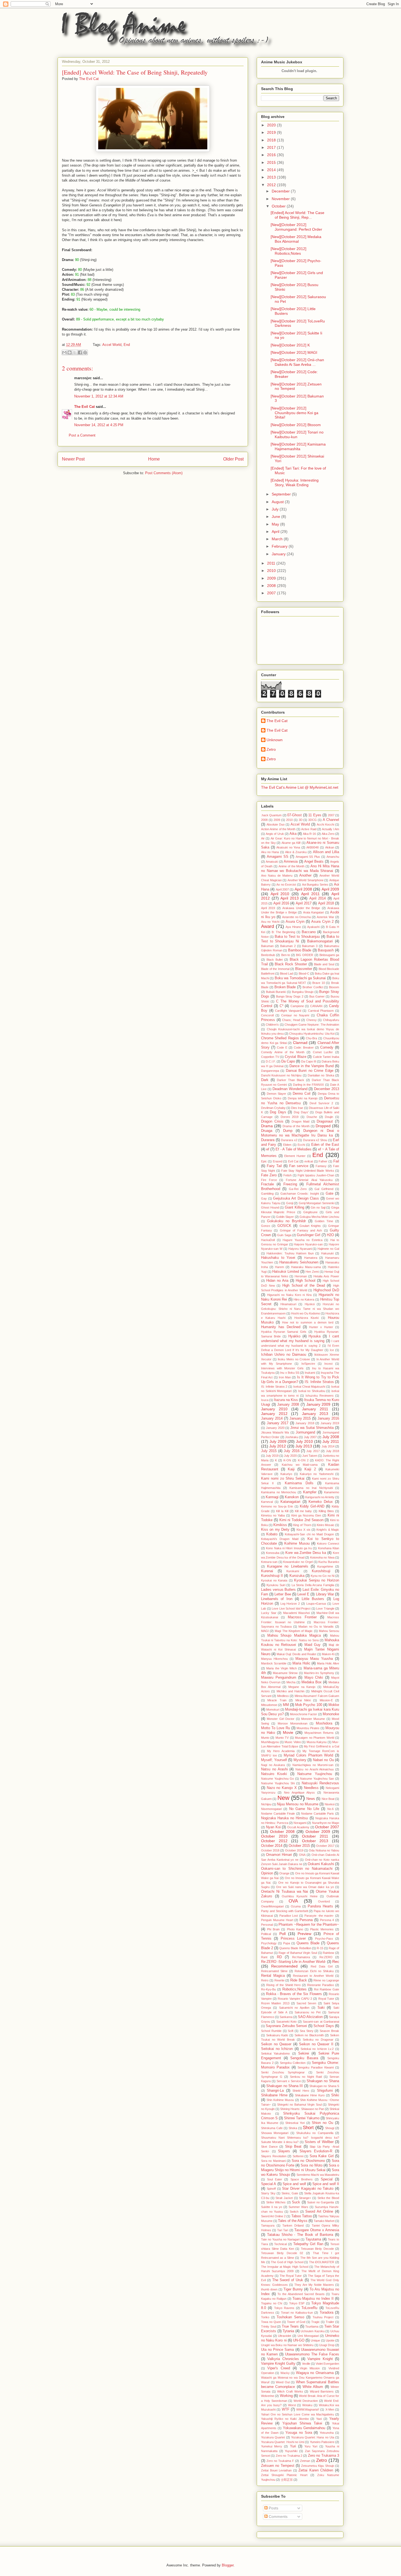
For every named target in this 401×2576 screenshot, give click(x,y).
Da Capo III (309, 1061)
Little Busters (313, 1599)
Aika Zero (328, 834)
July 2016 (291, 1451)
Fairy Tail (274, 1166)
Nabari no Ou (323, 1760)
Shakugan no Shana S (324, 2086)
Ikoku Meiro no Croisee (294, 1359)
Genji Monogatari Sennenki (317, 1203)
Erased (278, 1161)
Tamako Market (324, 2221)
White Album (313, 2387)
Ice (332, 1350)
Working (286, 2396)
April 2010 (280, 894)
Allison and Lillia (326, 852)
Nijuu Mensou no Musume (297, 1804)
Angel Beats (314, 862)
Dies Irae (297, 1108)
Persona (306, 1920)
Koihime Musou (297, 1544)
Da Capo (288, 1061)
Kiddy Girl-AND (312, 1506)
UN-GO (299, 2340)
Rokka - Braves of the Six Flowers (294, 1994)
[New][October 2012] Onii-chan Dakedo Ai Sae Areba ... (297, 362)
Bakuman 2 (288, 946)
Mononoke (331, 1714)
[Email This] (64, 352)
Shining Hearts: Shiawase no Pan (302, 2109)
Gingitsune (310, 1212)
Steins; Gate (290, 2193)
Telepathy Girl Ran (308, 2244)
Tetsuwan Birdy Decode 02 (282, 2253)
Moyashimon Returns (319, 1733)
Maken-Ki (328, 1654)
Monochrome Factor (303, 1714)
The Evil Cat (84, 407)
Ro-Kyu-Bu (268, 1989)
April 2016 (281, 903)
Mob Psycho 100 (309, 1705)
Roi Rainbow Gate (327, 1989)
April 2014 (318, 898)
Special (327, 2179)
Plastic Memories (322, 1929)
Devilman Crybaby (273, 1108)
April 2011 (310, 894)
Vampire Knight (320, 2359)
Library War (325, 1594)
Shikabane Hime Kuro (310, 2095)
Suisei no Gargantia (321, 2202)
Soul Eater (275, 2179)
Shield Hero (301, 2091)
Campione (297, 1006)
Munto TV (282, 1738)
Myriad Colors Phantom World (308, 1755)
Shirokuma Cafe (272, 2128)
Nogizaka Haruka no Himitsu (285, 1818)
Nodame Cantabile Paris (318, 1814)
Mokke (334, 1705)
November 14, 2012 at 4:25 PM (99, 425)
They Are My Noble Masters (314, 2285)
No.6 (330, 1809)
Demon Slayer (276, 1094)
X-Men (330, 2409)
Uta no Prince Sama (278, 2350)
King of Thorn (302, 1525)
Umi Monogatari (308, 2336)
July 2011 (331, 1441)
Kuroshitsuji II (272, 1576)
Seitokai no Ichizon (277, 2049)
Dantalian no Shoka (321, 1075)
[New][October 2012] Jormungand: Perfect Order (296, 227)
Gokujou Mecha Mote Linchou (319, 1217)
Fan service (299, 1166)
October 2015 (299, 1846)
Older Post (233, 459)
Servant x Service (289, 2081)
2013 (272, 177)
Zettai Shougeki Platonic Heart (284, 2475)
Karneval (267, 1502)
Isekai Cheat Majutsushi (309, 1387)
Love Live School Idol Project (291, 1608)
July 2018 (333, 1451)
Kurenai (267, 1571)
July (276, 509)
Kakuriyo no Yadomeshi (317, 1474)
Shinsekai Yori (295, 2123)
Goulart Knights (310, 1226)
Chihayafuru (331, 1020)
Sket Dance (269, 2147)
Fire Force (269, 1180)
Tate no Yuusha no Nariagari (280, 2239)
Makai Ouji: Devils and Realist (296, 1654)
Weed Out (283, 2382)
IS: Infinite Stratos (319, 1382)
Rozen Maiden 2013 (275, 2003)
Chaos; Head (291, 1020)
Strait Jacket (284, 2198)
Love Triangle (325, 1608)
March (278, 539)
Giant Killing (294, 1207)
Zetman (305, 2461)
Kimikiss (280, 1525)
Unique (315, 2340)
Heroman (301, 1276)
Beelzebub (268, 955)
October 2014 (272, 1846)
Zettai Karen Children (316, 2470)
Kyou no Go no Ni (323, 1576)
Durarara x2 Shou (315, 1140)
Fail (336, 1161)
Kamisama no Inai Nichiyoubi (311, 1488)
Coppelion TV (270, 1057)
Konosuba (273, 1553)
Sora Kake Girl (322, 2156)
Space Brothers (302, 2179)
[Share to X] (75, 352)
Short (308, 2128)
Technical (280, 2244)
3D (301, 820)
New (283, 1798)
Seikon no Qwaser (276, 2044)
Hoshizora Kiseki (306, 1318)
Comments (278, 2516)
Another (305, 876)
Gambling (267, 1194)
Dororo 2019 (290, 1117)
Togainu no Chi (272, 2303)
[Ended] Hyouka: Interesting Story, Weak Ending (295, 483)
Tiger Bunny (293, 2289)
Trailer (330, 2322)
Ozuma (296, 1906)
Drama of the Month (296, 1126)
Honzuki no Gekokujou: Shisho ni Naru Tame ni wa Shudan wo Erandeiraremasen (300, 1309)
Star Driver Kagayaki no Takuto (308, 2189)
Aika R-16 (309, 834)
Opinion (267, 1873)
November (281, 199)
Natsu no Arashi (274, 1769)
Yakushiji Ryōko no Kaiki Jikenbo (285, 2419)
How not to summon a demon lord (308, 1322)
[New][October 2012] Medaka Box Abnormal (296, 239)
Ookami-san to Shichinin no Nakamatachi (297, 1869)
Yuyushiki (291, 2451)
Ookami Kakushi (321, 1864)
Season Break (329, 2031)
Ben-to (286, 955)
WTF (286, 2409)
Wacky (285, 2373)
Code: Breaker (304, 1047)
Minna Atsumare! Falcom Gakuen (317, 1696)
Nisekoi (330, 1804)
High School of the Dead (304, 1286)
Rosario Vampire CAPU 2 (295, 1999)
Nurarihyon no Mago (326, 1823)
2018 (272, 140)
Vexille (306, 2364)
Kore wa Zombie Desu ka (306, 1553)
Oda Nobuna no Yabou (324, 1850)
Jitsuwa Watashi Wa (275, 1432)
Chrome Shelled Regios (280, 1038)
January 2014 (272, 1418)
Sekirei (304, 2053)
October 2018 (270, 1850)
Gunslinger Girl (309, 1235)
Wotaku (307, 2405)
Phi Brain (273, 1929)
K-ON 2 (303, 1460)
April (276, 532)
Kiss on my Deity (275, 1530)
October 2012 (274, 1841)
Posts (273, 2508)
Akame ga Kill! (291, 843)
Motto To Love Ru (276, 1728)
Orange (284, 1873)
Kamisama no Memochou (279, 1492)
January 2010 (274, 1409)
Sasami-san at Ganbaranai (321, 2022)
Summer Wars (298, 2207)
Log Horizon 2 (290, 1604)
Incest (328, 1364)
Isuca (265, 1400)
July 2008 (331, 1437)
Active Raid (309, 829)
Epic (264, 1161)
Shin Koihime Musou (280, 2100)
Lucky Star (269, 1613)
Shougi (330, 2128)
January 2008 (288, 1405)
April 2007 (282, 889)
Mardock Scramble (274, 1663)
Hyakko (294, 1336)
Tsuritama (312, 2326)
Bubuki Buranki (276, 992)
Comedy (327, 1047)
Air (263, 838)
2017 (272, 147)
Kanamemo (332, 1492)
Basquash (326, 950)
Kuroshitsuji (321, 1571)
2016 (272, 155)
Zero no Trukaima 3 (324, 2456)
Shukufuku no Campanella (315, 2133)
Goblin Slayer (285, 1217)
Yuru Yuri (311, 2446)
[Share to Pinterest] (85, 352)
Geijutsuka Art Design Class (296, 1198)
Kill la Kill (282, 1511)
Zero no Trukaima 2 (289, 2456)
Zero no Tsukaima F (280, 2461)
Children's (272, 1025)
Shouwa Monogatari (275, 2133)
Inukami (310, 1373)
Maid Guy (313, 1645)
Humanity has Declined (281, 1327)
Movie (288, 1732)
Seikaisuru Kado (277, 2035)
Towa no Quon (271, 2322)
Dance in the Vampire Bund (312, 1066)
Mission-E (326, 1700)
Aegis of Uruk (275, 834)
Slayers (284, 2151)
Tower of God (296, 2322)
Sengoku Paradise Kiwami (316, 2067)
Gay (264, 1198)
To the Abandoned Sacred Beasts (301, 2294)
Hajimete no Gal (328, 1249)
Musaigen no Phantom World (314, 1738)
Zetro (271, 749)
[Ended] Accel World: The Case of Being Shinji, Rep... (297, 215)
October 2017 (325, 1846)
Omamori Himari (279, 1855)
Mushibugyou (270, 1742)
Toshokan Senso (290, 2317)
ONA (302, 1855)
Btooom (334, 987)
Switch (294, 2212)
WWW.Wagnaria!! (308, 2409)
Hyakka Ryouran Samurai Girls (284, 1332)
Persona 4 (327, 1920)
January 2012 (274, 1414)
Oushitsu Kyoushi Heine (300, 1896)
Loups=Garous (316, 1604)
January (279, 554)
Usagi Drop (327, 2345)
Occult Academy (298, 1827)
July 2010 (304, 1441)
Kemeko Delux (321, 1502)
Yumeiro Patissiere (322, 2442)
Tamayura (268, 2225)
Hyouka (315, 1336)
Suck (296, 2202)
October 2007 (327, 1827)
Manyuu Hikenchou (274, 1659)
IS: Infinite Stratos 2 (274, 1387)
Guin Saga (284, 1235)
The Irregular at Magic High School (285, 2267)
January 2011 (315, 1409)
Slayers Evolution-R (316, 2151)
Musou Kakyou (317, 1742)
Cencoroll (267, 1015)
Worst (292, 2405)
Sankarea (286, 2017)
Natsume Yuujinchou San (317, 1779)
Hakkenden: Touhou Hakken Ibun (290, 1253)
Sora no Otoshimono (308, 2161)
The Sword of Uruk (288, 2280)
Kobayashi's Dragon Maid (280, 1539)
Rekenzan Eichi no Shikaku (314, 1971)
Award (267, 926)
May (276, 524)
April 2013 (290, 898)
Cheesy (312, 1020)
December (281, 191)
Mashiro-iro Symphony (319, 1673)
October (279, 206)
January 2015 (300, 1418)
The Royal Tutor (291, 2276)
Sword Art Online (319, 2212)
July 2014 (328, 1446)
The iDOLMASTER (322, 2262)
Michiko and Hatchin (291, 1691)
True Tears (290, 2326)
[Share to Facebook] (80, 352)
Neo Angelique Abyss (300, 1792)
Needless (311, 1788)
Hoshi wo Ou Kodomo (306, 1313)
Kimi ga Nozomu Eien (306, 1515)
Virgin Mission (310, 2368)
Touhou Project (323, 2317)
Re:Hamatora (301, 1957)
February (280, 546)
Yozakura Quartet (273, 2437)
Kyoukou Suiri (276, 1585)
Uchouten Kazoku (313, 2331)
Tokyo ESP (297, 2303)
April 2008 (303, 889)
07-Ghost (294, 815)
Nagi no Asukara (273, 1765)
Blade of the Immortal (275, 969)
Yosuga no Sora (299, 2433)
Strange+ (305, 2198)
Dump (288, 1131)
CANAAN (316, 1006)
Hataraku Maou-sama (306, 1267)
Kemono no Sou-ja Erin (277, 1506)
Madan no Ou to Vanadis (316, 1627)
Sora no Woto (311, 2165)
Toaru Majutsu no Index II (313, 2299)
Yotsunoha (327, 2433)
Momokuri (273, 1710)
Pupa (287, 1943)
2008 (272, 586)
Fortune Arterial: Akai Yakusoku (309, 1180)
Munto (265, 1738)
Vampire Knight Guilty (278, 2364)
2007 (272, 593)
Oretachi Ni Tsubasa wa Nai (285, 1892)
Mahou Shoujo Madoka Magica (294, 1636)
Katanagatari (290, 1502)
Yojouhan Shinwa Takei (302, 2423)
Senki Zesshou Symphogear (283, 2072)
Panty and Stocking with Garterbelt (285, 1911)
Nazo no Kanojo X (282, 1788)
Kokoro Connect (328, 1544)
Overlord (324, 1901)
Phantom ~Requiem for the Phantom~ (309, 1925)
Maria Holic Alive (328, 1663)
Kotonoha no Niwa (322, 1557)
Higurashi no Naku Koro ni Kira (289, 1295)
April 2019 (268, 908)
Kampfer (310, 1492)
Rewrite (279, 1980)
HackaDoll (268, 1240)
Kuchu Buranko (329, 1562)
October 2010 (274, 1836)
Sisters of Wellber (319, 2142)
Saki (321, 2008)
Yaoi (319, 2419)
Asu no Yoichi (270, 922)
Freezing (290, 1184)
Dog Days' (301, 1112)
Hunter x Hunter (321, 1327)
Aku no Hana (270, 852)
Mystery (300, 1760)
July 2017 (313, 1451)
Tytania (288, 2331)
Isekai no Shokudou (312, 1391)
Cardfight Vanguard (288, 1011)
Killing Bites (326, 1511)
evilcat (309, 1161)
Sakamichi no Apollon (294, 2008)
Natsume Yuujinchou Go (277, 1779)
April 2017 (304, 903)
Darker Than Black (291, 1080)
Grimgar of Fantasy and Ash (301, 1230)
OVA (293, 1901)
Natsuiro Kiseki (274, 1774)
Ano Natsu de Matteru (277, 876)
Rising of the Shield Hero (284, 1985)
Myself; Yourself (274, 1760)
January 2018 (305, 1423)
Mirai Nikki (303, 1700)
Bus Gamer (317, 996)
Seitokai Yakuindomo (275, 2053)
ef (268, 1149)
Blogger (228, 2565)
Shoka (293, 2128)
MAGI (265, 1631)
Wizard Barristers (322, 2391)
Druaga (267, 1131)
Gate (330, 1194)
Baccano (309, 932)
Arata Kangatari (313, 912)
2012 (272, 185)
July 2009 (278, 1441)
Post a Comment (82, 435)
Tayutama (313, 2239)
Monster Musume (313, 1719)
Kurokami (293, 1571)
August (278, 502)
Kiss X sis (303, 1530)
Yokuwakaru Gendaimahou (304, 2428)
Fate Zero (269, 1175)
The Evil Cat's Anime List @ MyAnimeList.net (300, 787)
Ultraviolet (285, 2336)
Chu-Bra (311, 1038)
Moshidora (324, 1723)
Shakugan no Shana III (285, 2086)
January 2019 (330, 1423)
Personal (267, 1925)
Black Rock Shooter (291, 964)
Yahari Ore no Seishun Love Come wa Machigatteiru (297, 2414)
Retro (265, 1980)
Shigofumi (325, 2091)
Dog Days (278, 1112)
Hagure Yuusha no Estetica (303, 1240)
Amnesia (291, 862)
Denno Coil (302, 1094)
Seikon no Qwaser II (316, 2044)
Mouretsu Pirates (308, 1728)
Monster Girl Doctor (281, 1719)
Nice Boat (328, 1799)
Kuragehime (325, 1566)
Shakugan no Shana (323, 2081)
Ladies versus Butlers (278, 1590)
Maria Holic (301, 1663)
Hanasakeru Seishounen (299, 1262)
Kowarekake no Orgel (298, 1562)
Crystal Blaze (296, 1057)
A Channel (331, 820)
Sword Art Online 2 (273, 2216)
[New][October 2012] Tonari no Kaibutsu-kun (297, 434)
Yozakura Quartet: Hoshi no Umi (283, 2442)
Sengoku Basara (304, 2058)
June (276, 517)
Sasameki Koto (286, 2022)
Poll (282, 1934)
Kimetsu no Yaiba (273, 1515)
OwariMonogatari (272, 1906)
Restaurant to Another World (313, 1976)
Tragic (315, 2322)
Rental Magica (273, 1976)
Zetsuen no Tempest (278, 2466)
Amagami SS (278, 857)
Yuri (293, 2446)
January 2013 (315, 1414)
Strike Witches (276, 2202)
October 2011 (315, 1836)
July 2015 (269, 1451)
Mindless (283, 1696)
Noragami (300, 1823)
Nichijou (266, 1804)
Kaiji (291, 1469)
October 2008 (282, 1832)
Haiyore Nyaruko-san (308, 1244)
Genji (290, 1203)
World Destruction (306, 2401)
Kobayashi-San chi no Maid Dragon (309, 1534)
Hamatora (311, 1258)
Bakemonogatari (320, 941)
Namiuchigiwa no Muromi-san (313, 1765)
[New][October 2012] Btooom (296, 425)
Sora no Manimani (273, 2161)
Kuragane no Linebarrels (288, 1566)
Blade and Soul (324, 964)
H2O (330, 1235)
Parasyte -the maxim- (319, 1916)
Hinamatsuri (288, 1304)
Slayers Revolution (274, 2156)
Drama (267, 1126)
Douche (312, 1117)
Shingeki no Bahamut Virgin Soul (299, 2105)
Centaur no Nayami (295, 1015)
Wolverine (268, 2396)
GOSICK (284, 1226)
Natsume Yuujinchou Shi (278, 1783)
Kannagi (272, 1497)
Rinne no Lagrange (326, 1980)
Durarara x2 (289, 1140)
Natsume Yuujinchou (315, 1774)
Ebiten (287, 1145)
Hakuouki (327, 1253)
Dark (265, 1080)
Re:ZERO (326, 1957)
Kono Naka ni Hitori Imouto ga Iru (289, 1548)
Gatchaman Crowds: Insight (300, 1194)
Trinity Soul (269, 2326)
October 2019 (294, 1850)
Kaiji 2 (310, 1469)
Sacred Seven (306, 2003)
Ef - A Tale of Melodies (294, 1149)
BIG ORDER (305, 955)
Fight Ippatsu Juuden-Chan (316, 1175)
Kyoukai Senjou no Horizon (317, 1580)
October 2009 (318, 1832)
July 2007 (310, 1437)
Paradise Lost (289, 1916)
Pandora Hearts (320, 1906)
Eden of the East (325, 1145)
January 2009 (318, 1404)
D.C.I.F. (271, 1061)
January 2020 (275, 1428)
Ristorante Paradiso (321, 1985)
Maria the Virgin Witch (282, 1668)
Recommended (284, 1966)
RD (279, 1957)
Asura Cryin (295, 922)
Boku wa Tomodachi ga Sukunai (300, 978)
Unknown (275, 740)
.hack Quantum (271, 815)
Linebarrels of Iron (277, 1599)
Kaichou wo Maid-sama (300, 1465)
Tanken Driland (293, 2225)
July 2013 (304, 1446)
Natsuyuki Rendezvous (320, 1783)
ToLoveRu (309, 2308)
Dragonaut (325, 1121)
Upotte (330, 2340)
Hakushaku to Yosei (278, 1258)
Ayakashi (313, 927)
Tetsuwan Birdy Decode (317, 2249)
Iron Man (285, 1377)
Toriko (265, 2317)
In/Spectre (308, 1364)
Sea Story (307, 2031)
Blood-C (304, 974)
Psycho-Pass (324, 1939)
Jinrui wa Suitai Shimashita (312, 1428)
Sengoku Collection (293, 2063)
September (282, 494)
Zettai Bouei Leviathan (276, 2470)
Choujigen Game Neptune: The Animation (312, 1025)
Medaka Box (312, 1682)
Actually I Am (330, 829)
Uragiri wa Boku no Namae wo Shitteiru (287, 2345)
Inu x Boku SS (290, 1373)
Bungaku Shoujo (303, 992)
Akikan (330, 847)
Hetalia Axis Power (326, 1276)
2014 (272, 170)
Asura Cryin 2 (322, 922)
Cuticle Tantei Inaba (326, 1057)
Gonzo (266, 1226)
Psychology (269, 1943)
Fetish (288, 1175)
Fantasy (321, 1166)
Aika (293, 834)
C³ (281, 1006)
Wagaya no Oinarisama (315, 2373)
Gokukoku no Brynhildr (286, 1221)
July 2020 (290, 1456)
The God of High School (287, 2262)
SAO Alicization (310, 2017)
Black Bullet (275, 960)
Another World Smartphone (306, 880)
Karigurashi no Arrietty (320, 1497)
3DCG (312, 820)
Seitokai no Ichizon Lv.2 (317, 2049)
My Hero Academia (281, 1751)
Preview (304, 1934)
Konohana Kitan (329, 1548)
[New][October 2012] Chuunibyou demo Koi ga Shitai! (294, 413)
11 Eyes (315, 815)
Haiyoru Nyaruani (300, 1249)
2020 (272, 125)
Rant (264, 1957)
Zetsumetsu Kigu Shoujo (318, 2466)
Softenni (298, 2156)
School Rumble (271, 2031)
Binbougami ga (329, 955)
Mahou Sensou (329, 1631)
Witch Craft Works (290, 2391)
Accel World (112, 345)
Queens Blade (308, 1943)
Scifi (291, 2031)
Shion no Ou (322, 2123)
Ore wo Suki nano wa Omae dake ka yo (305, 1887)
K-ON (287, 1460)
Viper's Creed (279, 2368)
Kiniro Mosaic (326, 1525)
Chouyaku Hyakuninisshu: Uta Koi (312, 1034)
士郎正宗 (287, 2480)
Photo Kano (295, 1929)
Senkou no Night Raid (306, 2077)
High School (306, 1281)
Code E (282, 1047)
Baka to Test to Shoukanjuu (297, 937)
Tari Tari (283, 2230)
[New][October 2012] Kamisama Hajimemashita (298, 446)
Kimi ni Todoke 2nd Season (301, 1520)
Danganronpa (270, 1071)
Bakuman (267, 946)
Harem (279, 1267)
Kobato (272, 1534)
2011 (272, 563)
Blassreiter (304, 969)
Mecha (291, 1682)
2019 (272, 132)
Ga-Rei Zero (298, 1189)
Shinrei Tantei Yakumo (302, 2118)
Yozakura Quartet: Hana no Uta (313, 2437)
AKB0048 (312, 847)
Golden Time (324, 1221)
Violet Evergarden (327, 2364)
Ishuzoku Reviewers (320, 1396)
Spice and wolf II (326, 2184)
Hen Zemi (312, 1272)
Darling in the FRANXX (309, 1085)
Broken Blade (285, 987)
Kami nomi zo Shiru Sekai (283, 1479)
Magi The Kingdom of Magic (294, 1631)
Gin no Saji (318, 1207)
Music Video (293, 1742)
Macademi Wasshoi (297, 1613)
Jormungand (305, 1432)
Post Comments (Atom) (164, 473)
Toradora (327, 2313)
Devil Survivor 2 (321, 1103)
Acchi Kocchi (325, 824)
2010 (272, 571)
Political (266, 1934)
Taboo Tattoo (302, 2216)
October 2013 (315, 1841)
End (127, 345)
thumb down (269, 2289)
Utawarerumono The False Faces (312, 2354)
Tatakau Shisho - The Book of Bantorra (300, 2235)
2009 (272, 578)
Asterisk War (325, 917)
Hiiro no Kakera (304, 1299)
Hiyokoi (310, 1304)
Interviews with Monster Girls (282, 1368)
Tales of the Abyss (293, 2221)
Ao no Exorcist (286, 885)
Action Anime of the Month (278, 829)
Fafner (323, 1161)
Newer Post (73, 459)
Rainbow (328, 1953)
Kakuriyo (286, 1474)
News (311, 1799)
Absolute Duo (276, 824)
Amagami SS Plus (308, 857)
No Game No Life (304, 1809)
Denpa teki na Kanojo (303, 1098)
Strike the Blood (328, 2198)
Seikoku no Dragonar (318, 2040)
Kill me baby (303, 1511)
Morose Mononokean (293, 1723)
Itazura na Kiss (286, 1400)
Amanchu (333, 857)
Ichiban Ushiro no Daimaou (284, 1355)
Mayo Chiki (314, 1678)
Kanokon (292, 1497)
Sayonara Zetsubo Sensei (286, 2026)
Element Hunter (295, 1156)
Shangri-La (275, 2091)
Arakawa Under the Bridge (301, 908)
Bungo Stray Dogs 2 (290, 996)
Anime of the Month (292, 866)
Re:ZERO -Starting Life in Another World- (294, 1962)
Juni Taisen (310, 1456)
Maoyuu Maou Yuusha (314, 1659)
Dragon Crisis (272, 1121)
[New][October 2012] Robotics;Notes (288, 251)
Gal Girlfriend (324, 1189)
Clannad (300, 1043)
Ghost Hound (270, 1207)
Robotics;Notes (294, 1989)
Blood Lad (286, 974)
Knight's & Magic (328, 1530)
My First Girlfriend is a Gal (321, 1746)
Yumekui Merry (272, 2446)
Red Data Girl (322, 1966)
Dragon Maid (301, 1121)
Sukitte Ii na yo (272, 2207)
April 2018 (326, 903)
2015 (272, 162)
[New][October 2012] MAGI (294, 352)
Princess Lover (293, 1939)
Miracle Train (277, 1700)
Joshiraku (292, 1437)
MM (286, 1705)
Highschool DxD (326, 1290)
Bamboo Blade (300, 950)
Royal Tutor (326, 1999)
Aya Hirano (293, 927)
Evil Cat (293, 1161)
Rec (336, 1961)
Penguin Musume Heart (277, 1920)
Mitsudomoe (269, 1705)
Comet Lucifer (323, 1052)
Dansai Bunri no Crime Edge (310, 1071)
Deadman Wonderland (290, 1089)
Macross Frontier (302, 1617)
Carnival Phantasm (321, 1011)
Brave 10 (319, 983)
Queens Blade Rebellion (295, 1948)
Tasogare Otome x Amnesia (317, 2230)
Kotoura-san (269, 1562)
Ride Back (299, 1980)
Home (154, 459)
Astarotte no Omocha (297, 917)
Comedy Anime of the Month (283, 1052)
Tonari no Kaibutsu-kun (297, 2313)
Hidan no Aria (277, 1281)
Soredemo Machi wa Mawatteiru (318, 2175)
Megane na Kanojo (302, 1687)
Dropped (323, 1126)
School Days (324, 2026)
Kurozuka (297, 1576)
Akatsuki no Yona (288, 847)
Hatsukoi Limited (286, 1272)
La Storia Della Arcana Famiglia (313, 1585)
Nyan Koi (273, 1827)
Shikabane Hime (274, 2095)
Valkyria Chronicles (283, 2359)
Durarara (268, 1140)
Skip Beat (293, 2147)
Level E (303, 1594)
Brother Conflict (313, 987)
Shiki (335, 2095)
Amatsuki (272, 862)
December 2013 (327, 1089)
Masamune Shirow (285, 1673)
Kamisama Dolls (299, 1483)
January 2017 (278, 1423)
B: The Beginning (283, 932)
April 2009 (330, 889)
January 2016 (328, 1418)
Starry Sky (268, 2193)
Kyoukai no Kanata (274, 1580)
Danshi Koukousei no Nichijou (281, 1075)
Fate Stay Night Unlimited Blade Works (308, 1171)
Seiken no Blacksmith (309, 2035)
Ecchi (301, 1145)
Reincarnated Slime (274, 1971)
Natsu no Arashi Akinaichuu (315, 1769)
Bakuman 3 (310, 946)
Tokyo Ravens (284, 2308)
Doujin (329, 1117)
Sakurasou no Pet (308, 2012)
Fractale (267, 1184)
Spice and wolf (294, 2184)
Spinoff (271, 2189)
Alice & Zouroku (296, 852)
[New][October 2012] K (290, 345)
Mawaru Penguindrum (279, 1678)
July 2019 (272, 1456)
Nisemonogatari (271, 1809)
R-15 (320, 1948)
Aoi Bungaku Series (315, 885)
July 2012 (278, 1446)
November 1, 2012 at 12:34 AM (99, 396)
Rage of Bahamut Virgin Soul (298, 1953)
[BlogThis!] (70, 352)
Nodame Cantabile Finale (278, 1814)
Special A (269, 2184)
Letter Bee (283, 1594)
